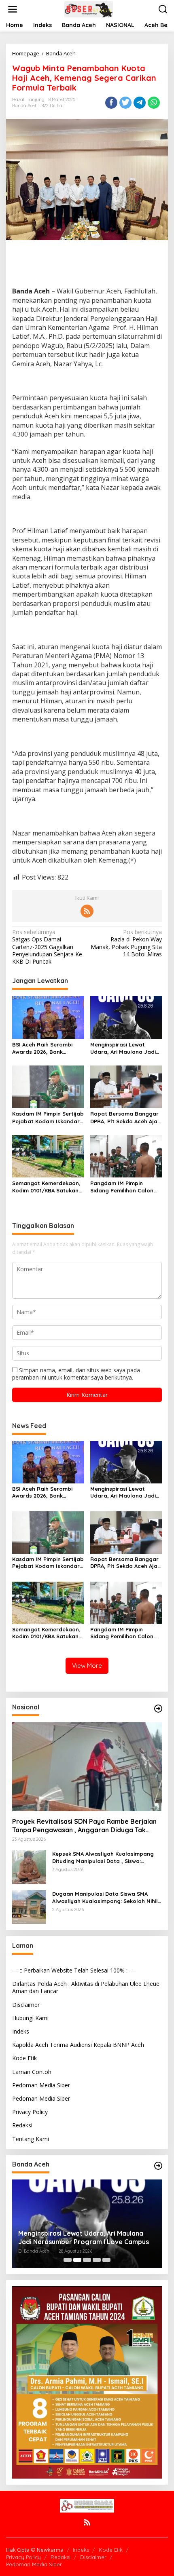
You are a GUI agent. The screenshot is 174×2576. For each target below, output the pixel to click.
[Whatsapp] (154, 103)
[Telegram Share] (140, 103)
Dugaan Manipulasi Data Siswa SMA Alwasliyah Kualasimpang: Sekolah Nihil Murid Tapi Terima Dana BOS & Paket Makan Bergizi (105, 1898)
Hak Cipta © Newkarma (35, 2550)
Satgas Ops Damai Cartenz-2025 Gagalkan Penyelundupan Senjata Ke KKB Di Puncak (47, 947)
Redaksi (22, 2125)
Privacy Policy (30, 2112)
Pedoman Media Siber (41, 2085)
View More (87, 1666)
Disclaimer (26, 2005)
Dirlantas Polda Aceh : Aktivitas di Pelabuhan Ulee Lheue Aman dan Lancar (86, 1987)
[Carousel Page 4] (97, 2260)
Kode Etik (24, 2058)
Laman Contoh (32, 2072)
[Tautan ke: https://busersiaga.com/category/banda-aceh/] (158, 2166)
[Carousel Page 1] (68, 2260)
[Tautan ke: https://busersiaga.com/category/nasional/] (158, 1709)
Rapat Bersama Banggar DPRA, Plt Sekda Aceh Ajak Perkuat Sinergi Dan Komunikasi (125, 1117)
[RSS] (87, 911)
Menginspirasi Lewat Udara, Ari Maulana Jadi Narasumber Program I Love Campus (123, 1048)
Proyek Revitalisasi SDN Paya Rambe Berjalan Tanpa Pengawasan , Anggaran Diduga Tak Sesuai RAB (84, 1826)
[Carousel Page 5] (106, 2260)
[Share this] (111, 103)
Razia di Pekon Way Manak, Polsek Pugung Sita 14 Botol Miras (126, 943)
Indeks (21, 2031)
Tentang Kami (31, 2139)
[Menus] (13, 9)
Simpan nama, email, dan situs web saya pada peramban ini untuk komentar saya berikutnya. (76, 1374)
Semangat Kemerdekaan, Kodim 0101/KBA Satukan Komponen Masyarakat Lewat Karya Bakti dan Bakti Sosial (46, 1187)
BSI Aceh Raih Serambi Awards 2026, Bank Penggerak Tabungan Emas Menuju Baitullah (42, 1048)
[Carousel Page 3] (87, 2260)
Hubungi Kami (30, 2018)
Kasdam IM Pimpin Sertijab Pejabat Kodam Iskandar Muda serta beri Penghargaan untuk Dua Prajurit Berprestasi (48, 1117)
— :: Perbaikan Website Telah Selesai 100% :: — (74, 1970)
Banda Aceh (25, 105)
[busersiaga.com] (89, 9)
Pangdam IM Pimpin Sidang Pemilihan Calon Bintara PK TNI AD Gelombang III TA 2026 (122, 1187)
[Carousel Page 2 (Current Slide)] (77, 2260)
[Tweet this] (125, 103)
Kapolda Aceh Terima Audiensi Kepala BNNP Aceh (78, 2045)
